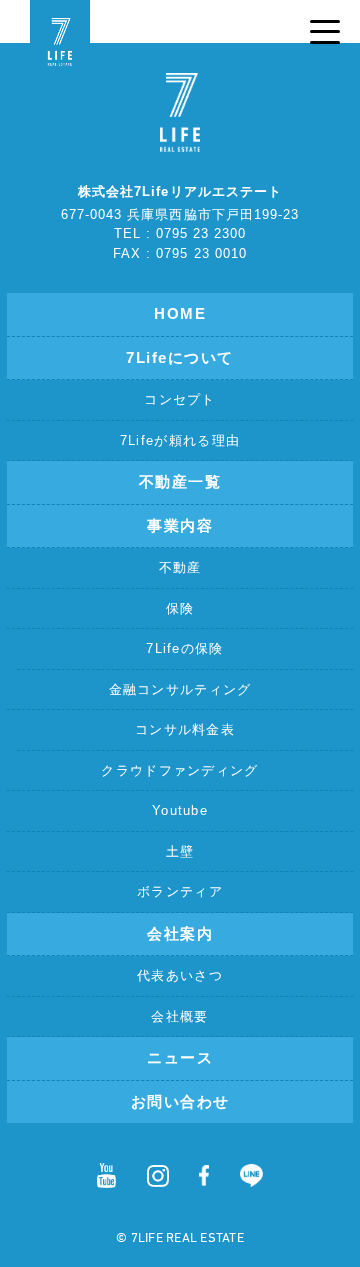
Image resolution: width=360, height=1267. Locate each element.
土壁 (180, 851)
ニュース (180, 1057)
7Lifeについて (180, 357)
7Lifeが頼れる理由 (180, 440)
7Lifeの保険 (184, 648)
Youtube (180, 810)
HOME (180, 313)
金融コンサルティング (180, 689)
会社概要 (179, 1016)
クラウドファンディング (179, 770)
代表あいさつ (180, 975)
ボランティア (180, 891)
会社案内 (180, 933)
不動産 (180, 567)
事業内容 (180, 525)
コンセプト (180, 399)
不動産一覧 (180, 481)
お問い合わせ (180, 1101)
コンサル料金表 (185, 729)
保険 (180, 608)
